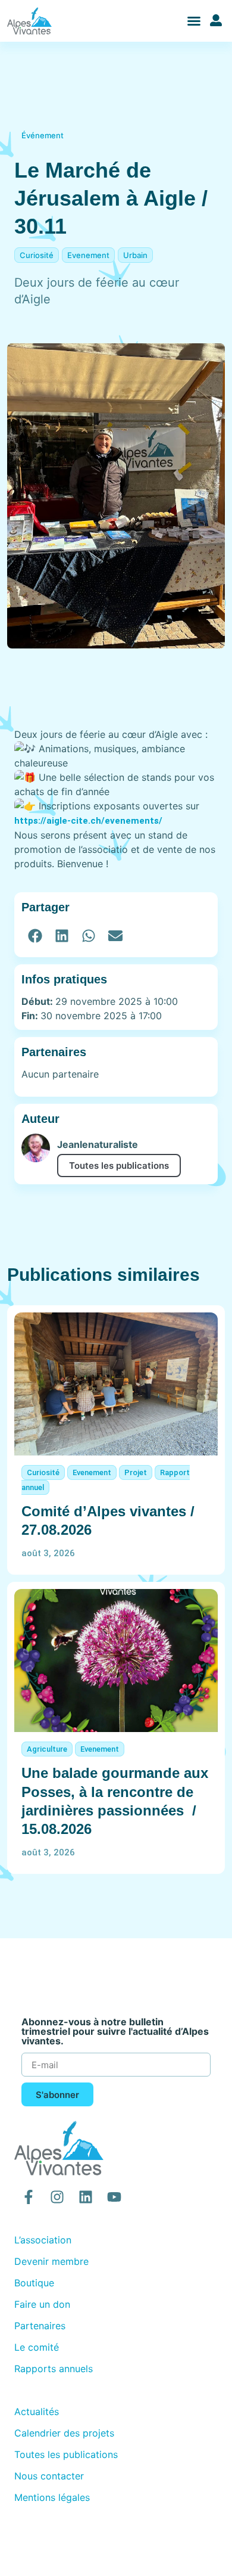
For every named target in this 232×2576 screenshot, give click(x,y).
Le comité (37, 2347)
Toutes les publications (119, 1166)
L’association (43, 2240)
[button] (194, 21)
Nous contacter (49, 2476)
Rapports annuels (54, 2369)
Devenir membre (51, 2261)
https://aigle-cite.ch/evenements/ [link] (88, 821)
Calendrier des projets (64, 2433)
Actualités (37, 2411)
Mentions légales (52, 2497)
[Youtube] (114, 2197)
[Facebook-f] (29, 2197)
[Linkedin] (86, 2197)
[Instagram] (57, 2197)
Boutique (34, 2283)
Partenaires (40, 2326)
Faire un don (42, 2304)
